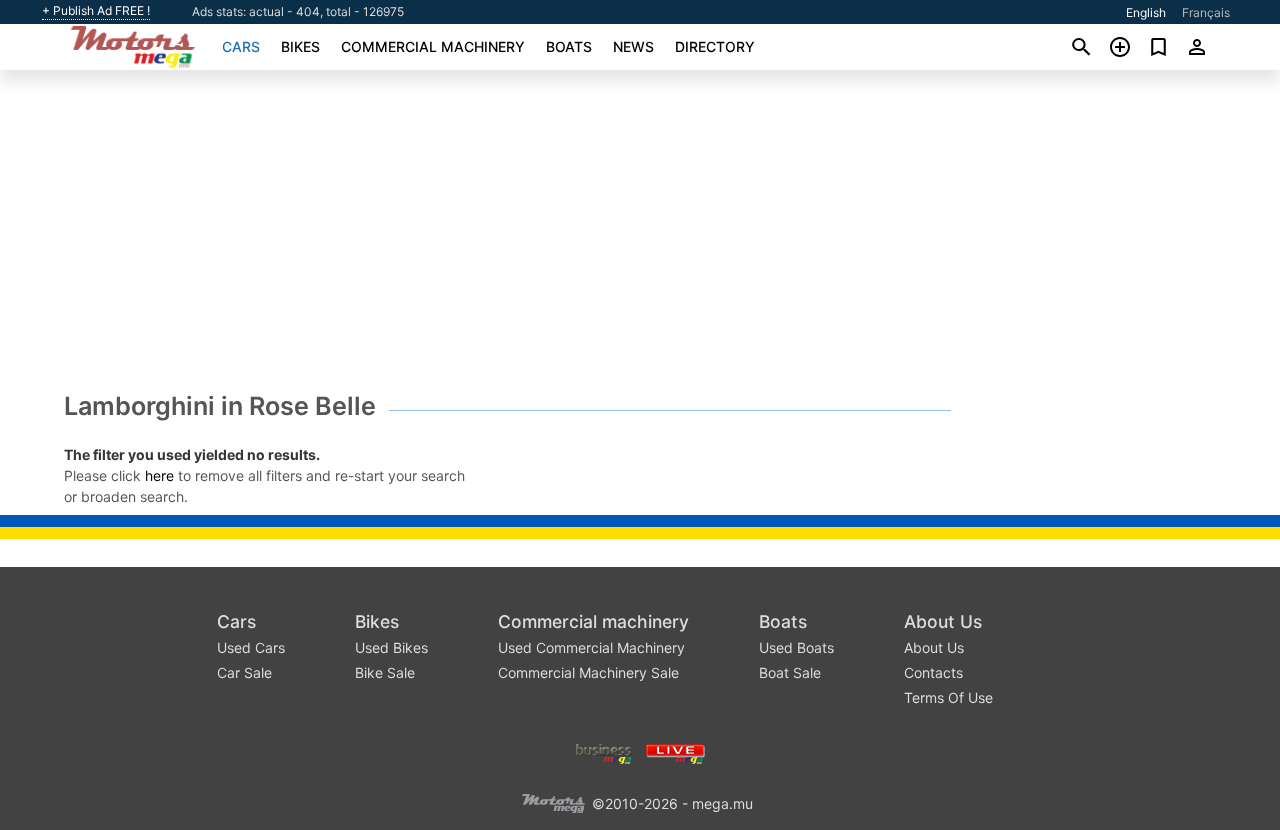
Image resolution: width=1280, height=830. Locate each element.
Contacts (933, 672)
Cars (241, 46)
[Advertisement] (640, 236)
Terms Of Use (948, 697)
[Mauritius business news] (604, 751)
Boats (569, 46)
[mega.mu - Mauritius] (553, 801)
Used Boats (796, 647)
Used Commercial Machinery (591, 647)
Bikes (300, 46)
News (633, 46)
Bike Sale (385, 672)
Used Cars (251, 647)
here (159, 475)
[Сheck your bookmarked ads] (1158, 47)
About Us (943, 621)
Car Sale (244, 672)
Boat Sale (790, 672)
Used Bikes (391, 647)
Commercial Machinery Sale (588, 672)
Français (1206, 12)
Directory (715, 46)
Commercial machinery (433, 46)
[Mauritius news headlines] (675, 751)
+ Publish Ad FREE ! (96, 11)
